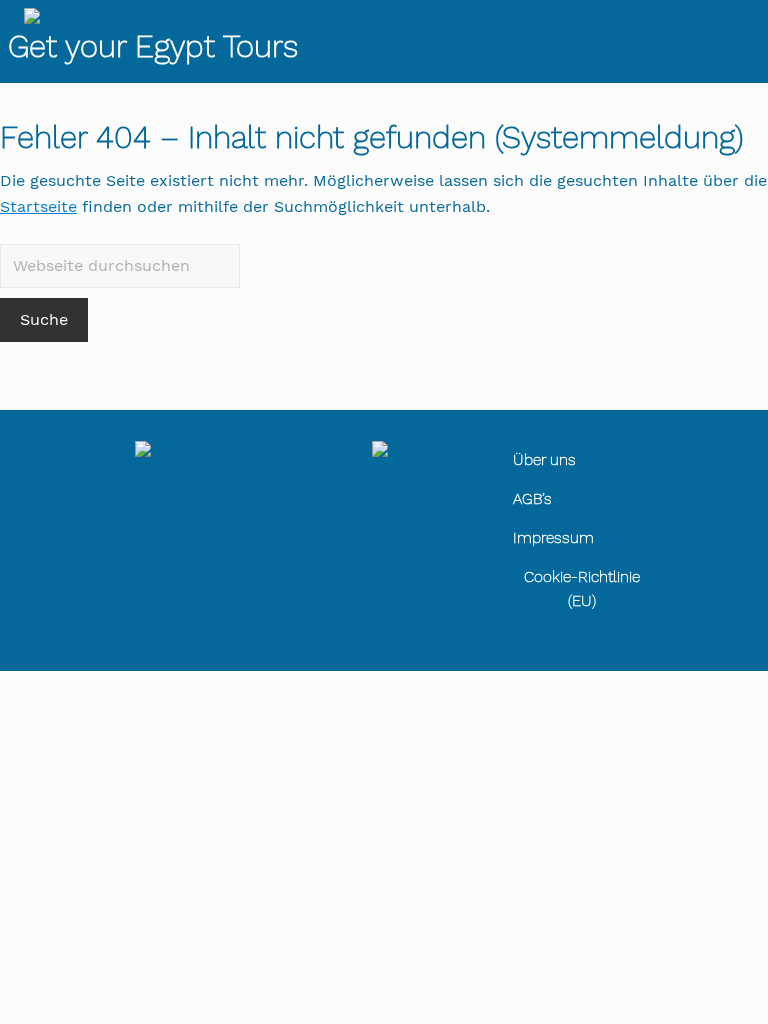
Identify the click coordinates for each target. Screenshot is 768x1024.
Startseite (38, 206)
